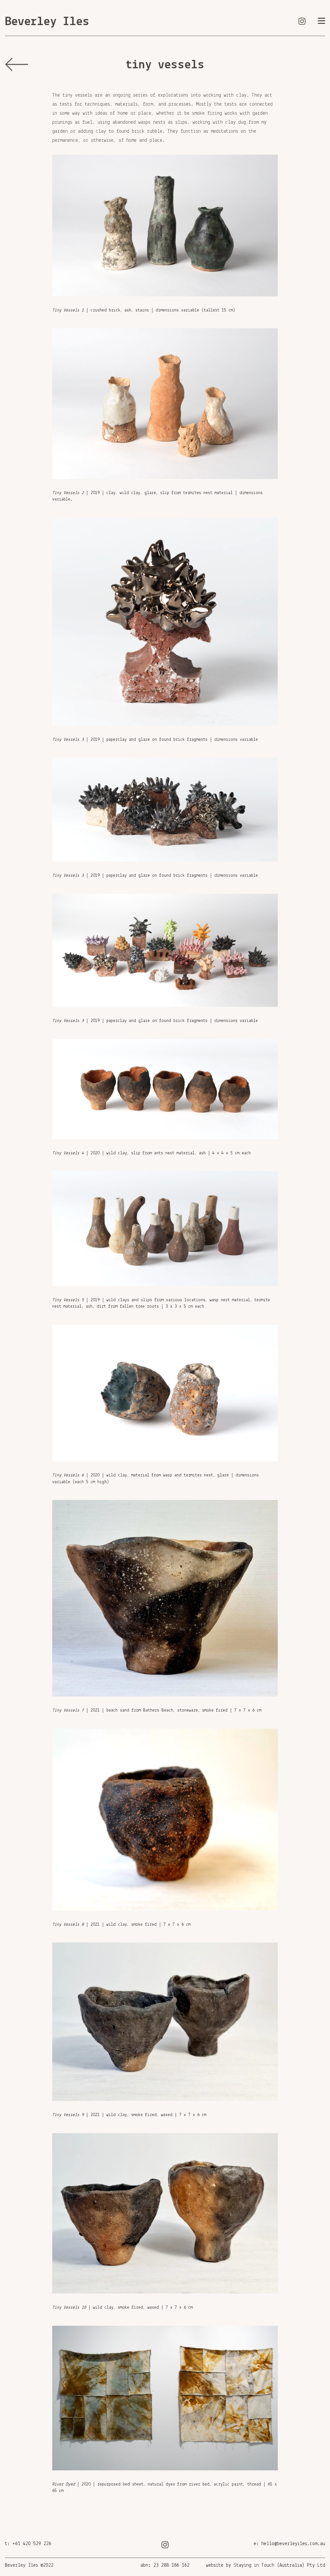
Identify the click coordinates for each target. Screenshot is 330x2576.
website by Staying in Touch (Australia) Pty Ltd (266, 2565)
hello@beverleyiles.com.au (293, 2544)
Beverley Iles (47, 22)
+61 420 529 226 (32, 2544)
